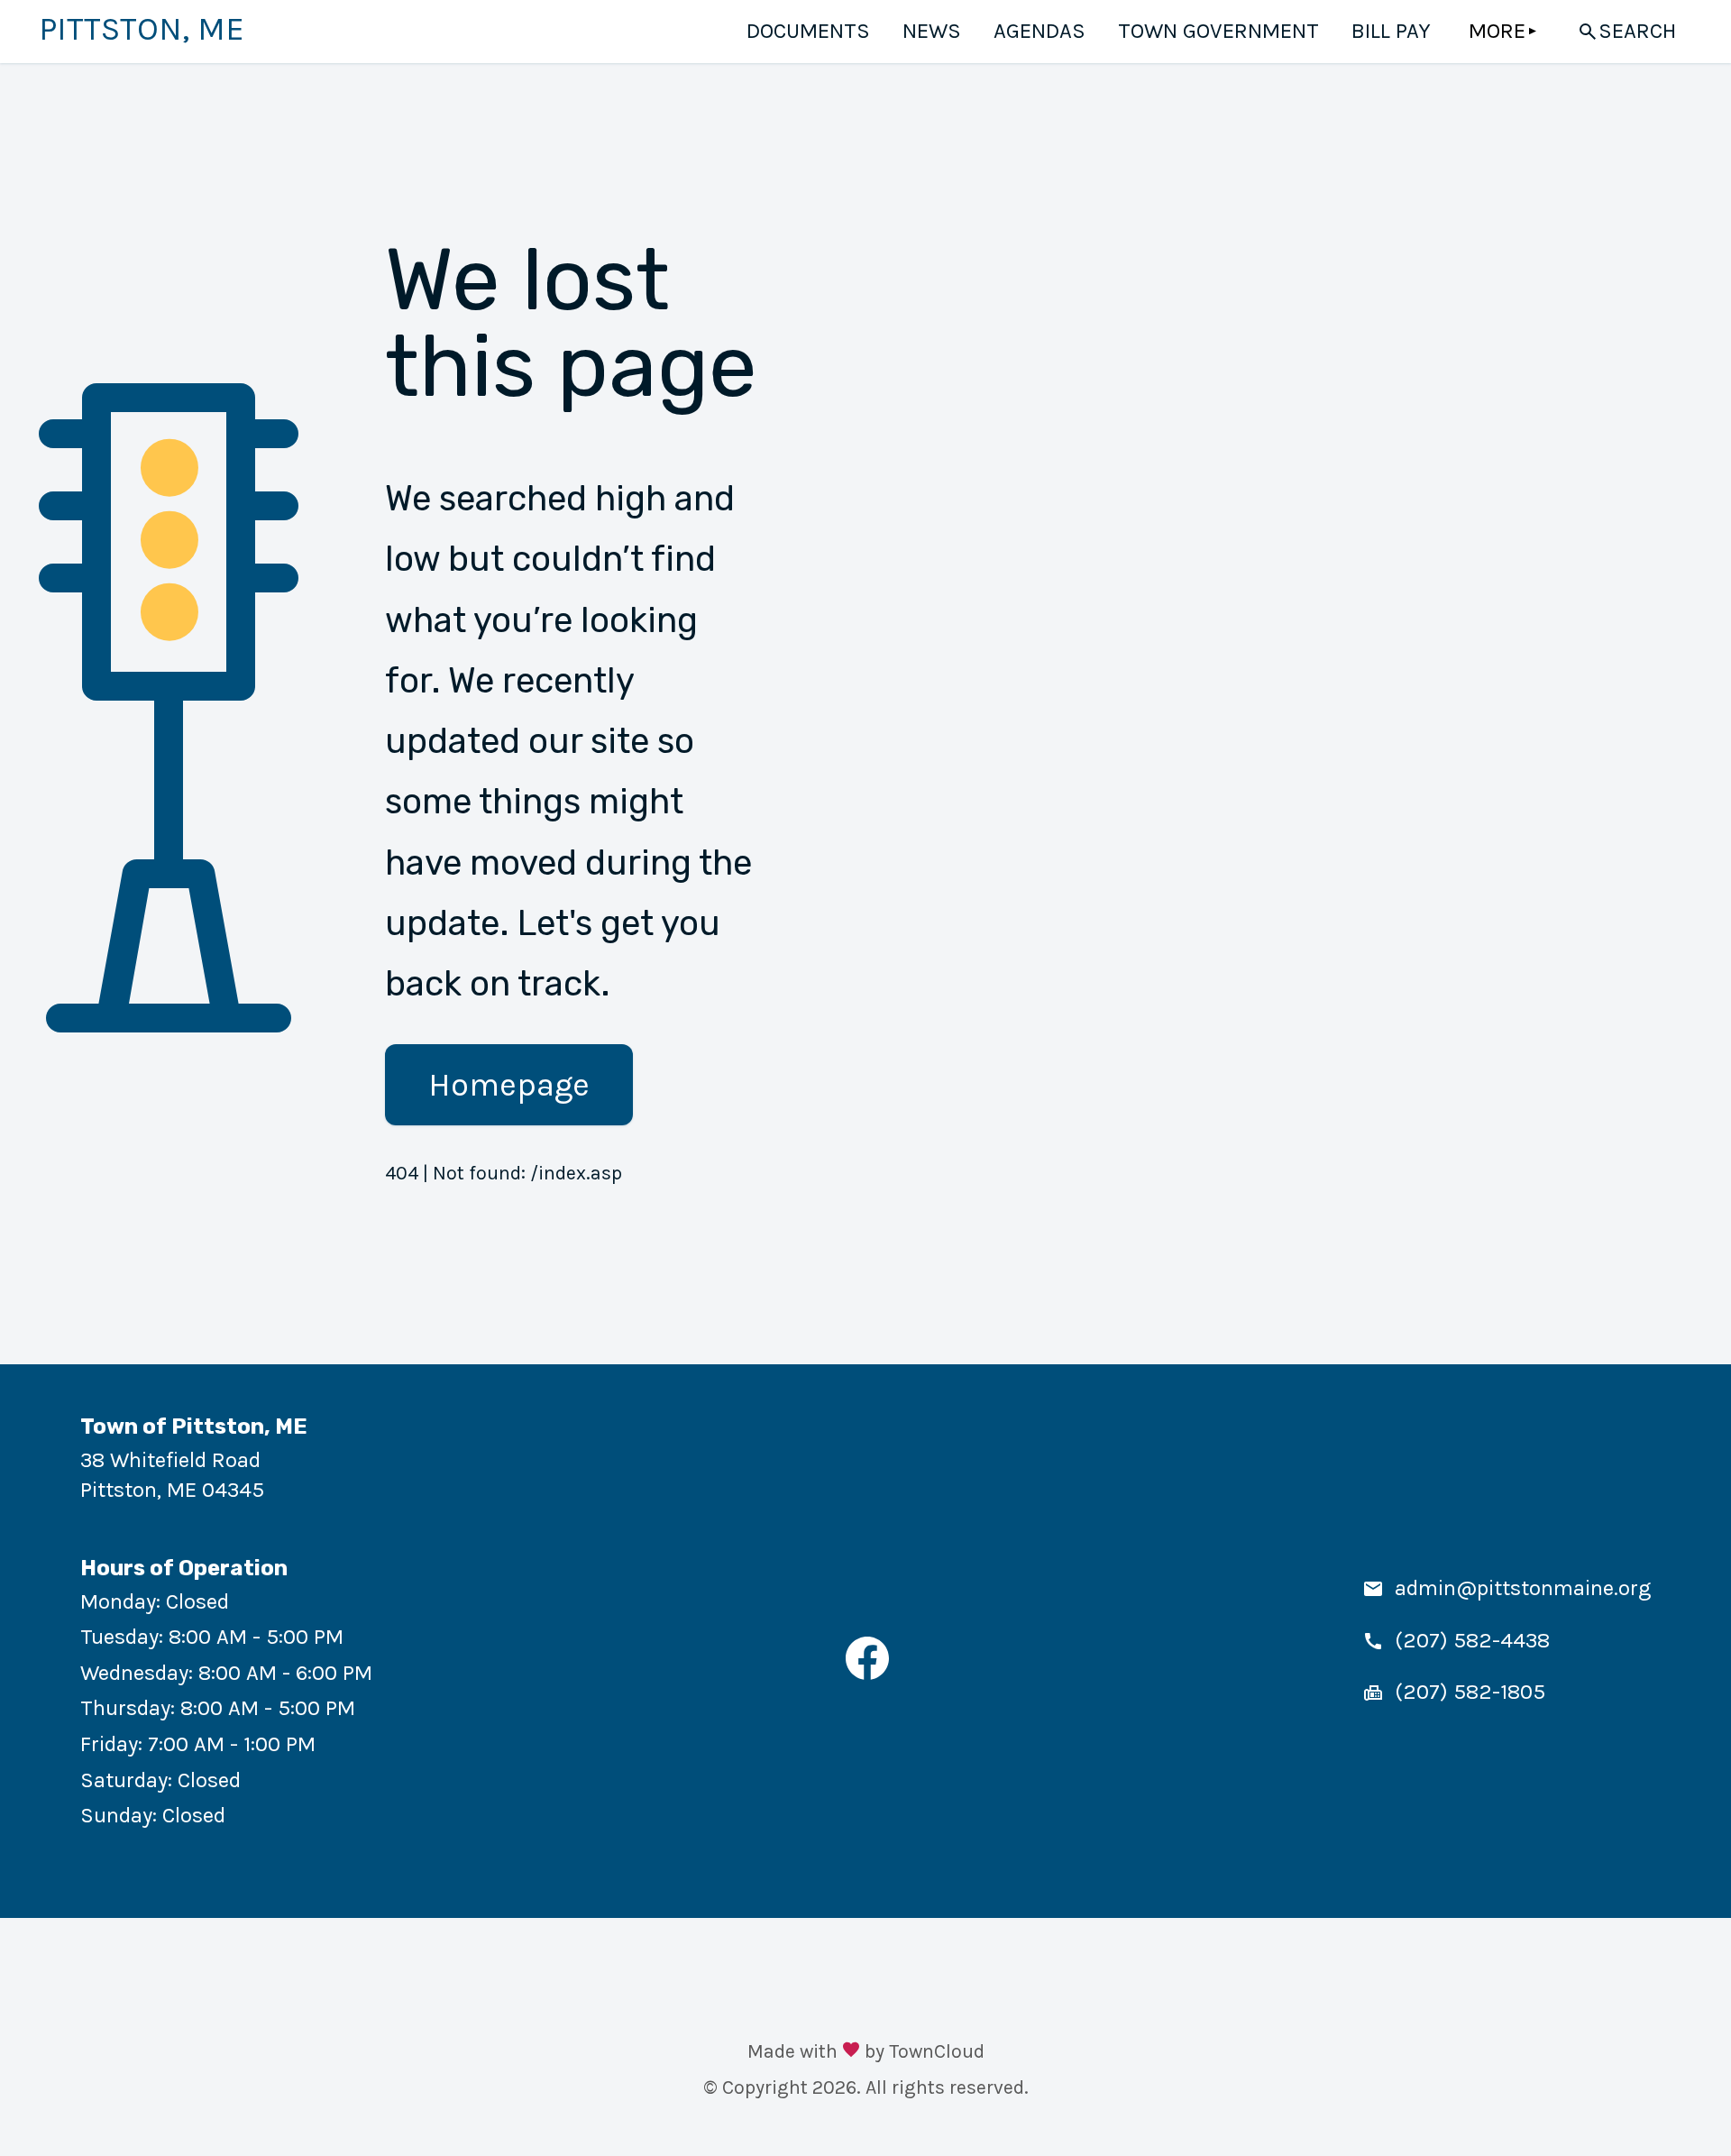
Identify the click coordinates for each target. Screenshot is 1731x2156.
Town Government (1218, 31)
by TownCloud (925, 2051)
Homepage (509, 1085)
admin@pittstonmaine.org (1523, 1588)
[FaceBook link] (867, 1673)
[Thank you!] (851, 2052)
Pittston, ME (142, 29)
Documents (808, 31)
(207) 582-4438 (1472, 1640)
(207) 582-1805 (1470, 1692)
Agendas (1040, 31)
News (932, 31)
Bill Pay (1391, 31)
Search (1637, 31)
